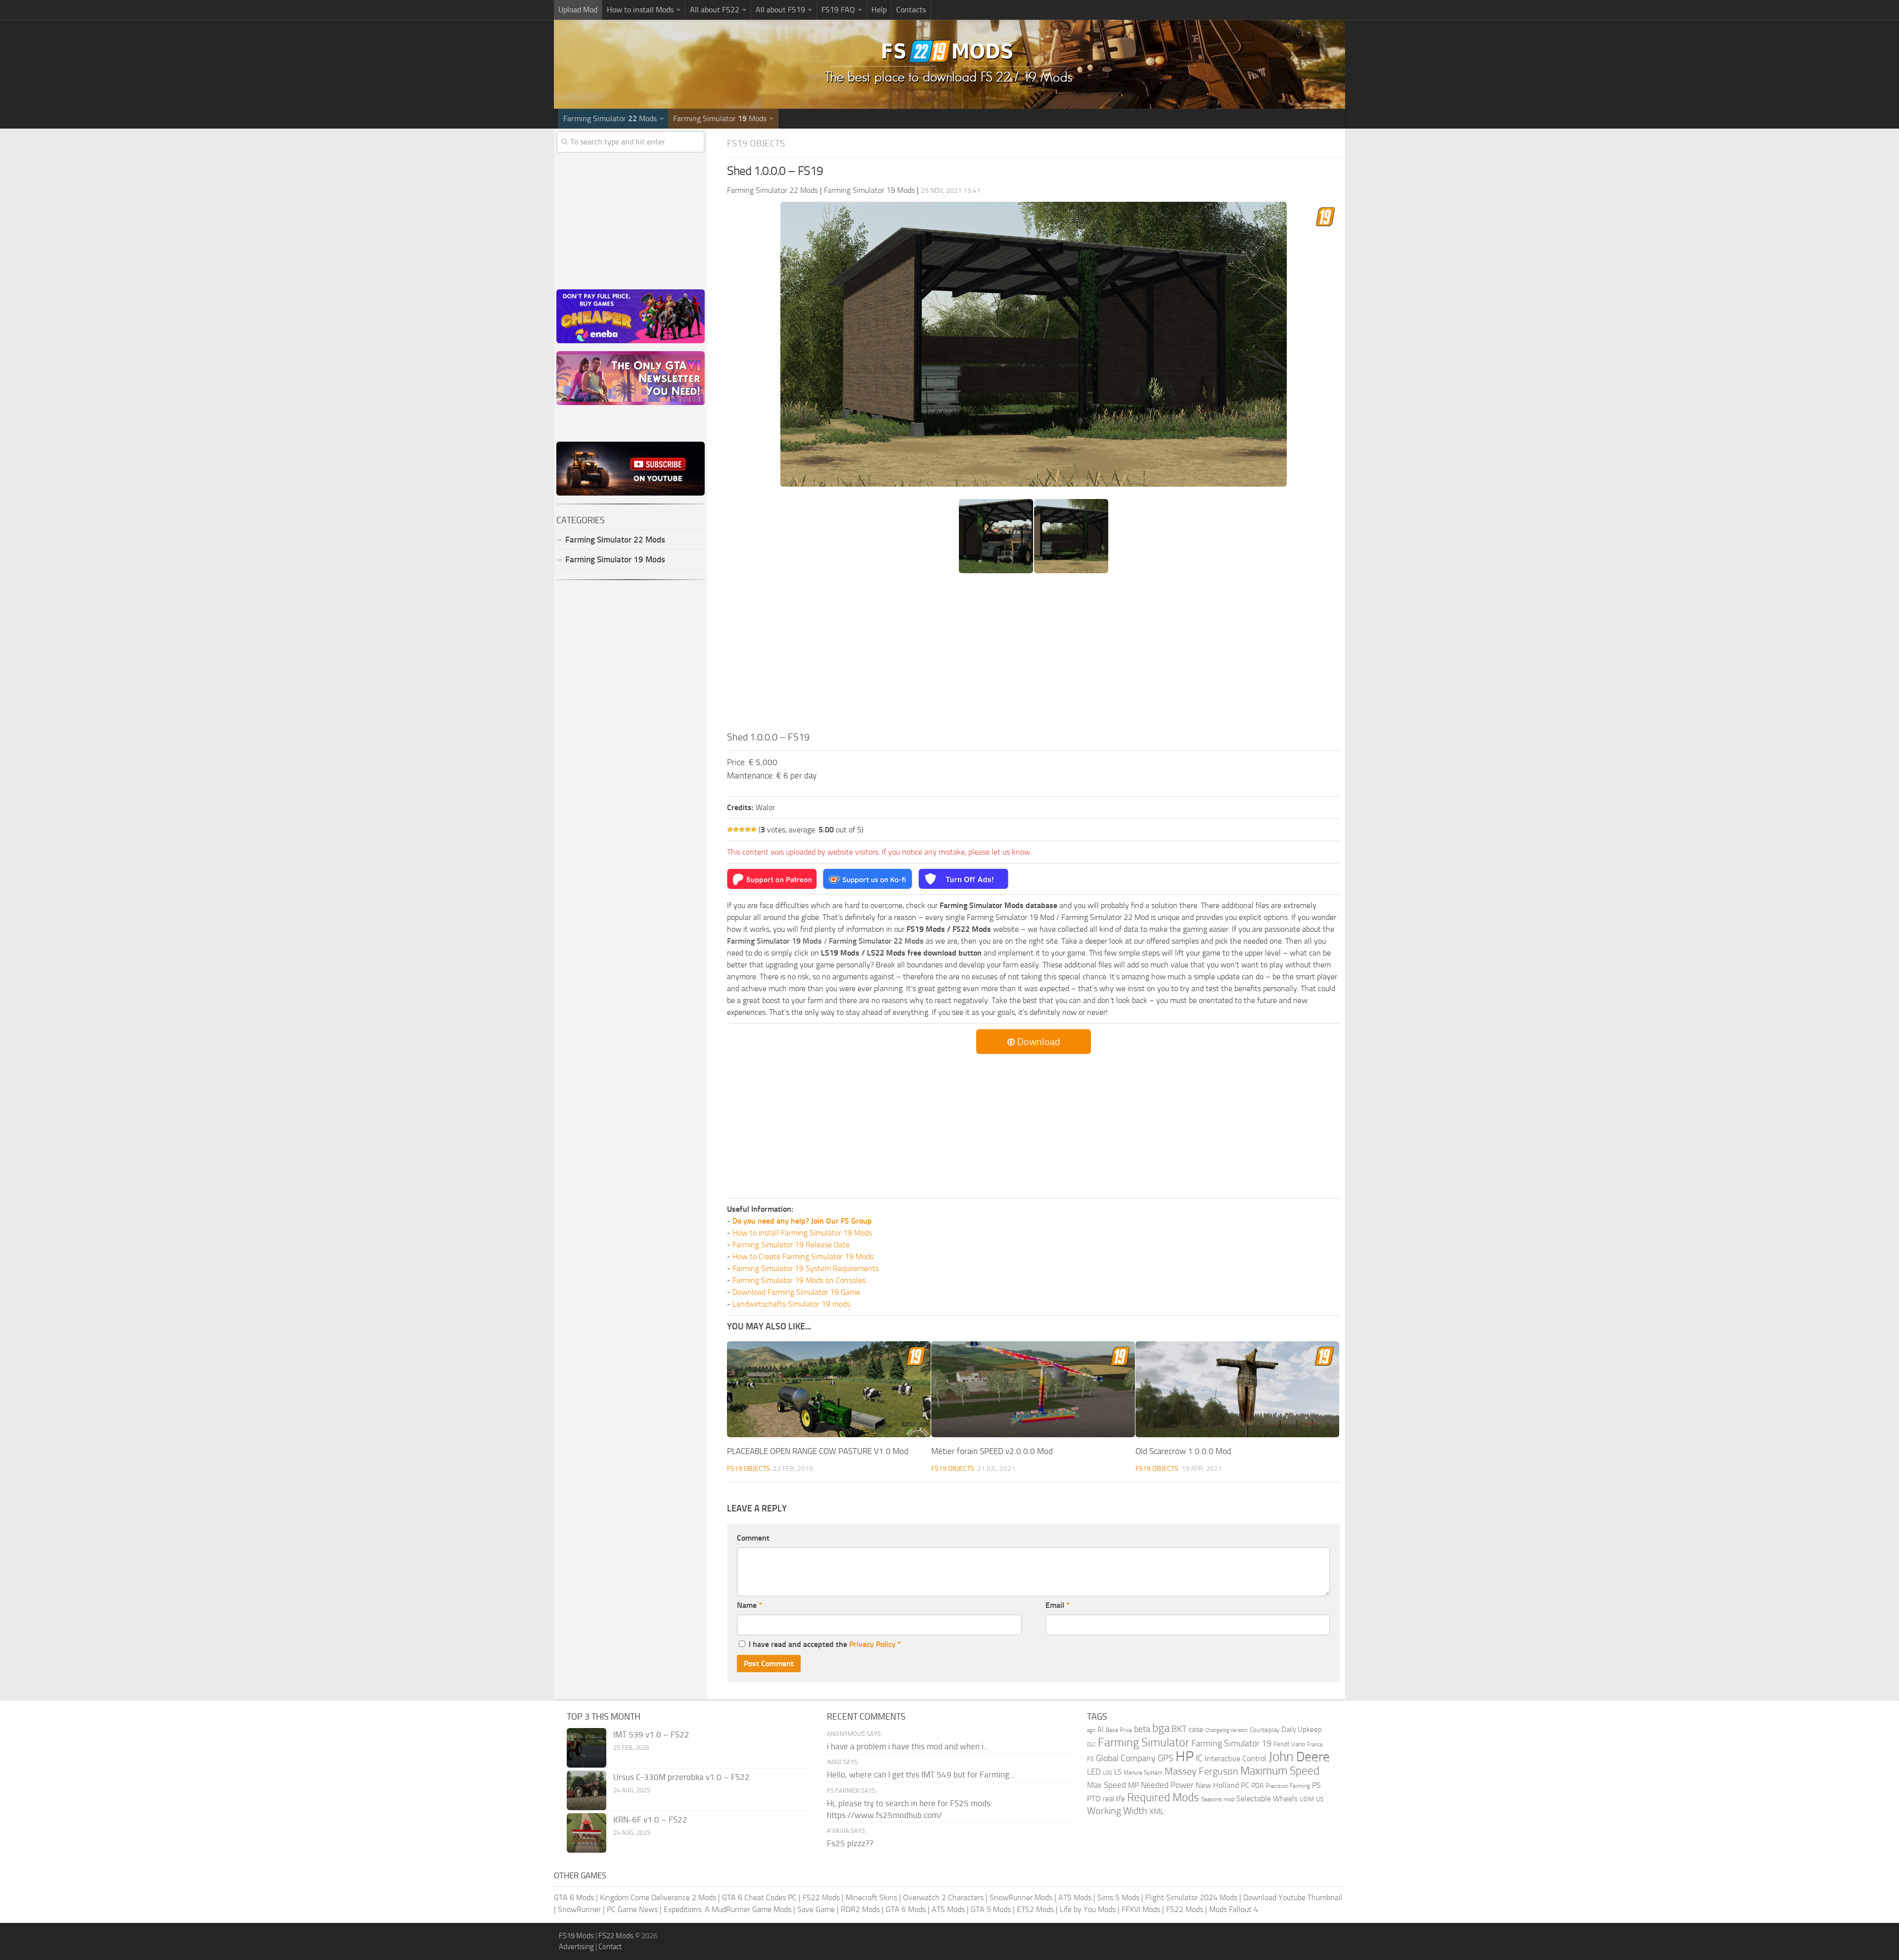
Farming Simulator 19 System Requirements (806, 1268)
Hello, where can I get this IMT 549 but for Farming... (921, 1775)
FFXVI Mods (1141, 1909)
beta (1142, 1729)
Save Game (816, 1909)
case (1196, 1729)
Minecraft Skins (871, 1897)
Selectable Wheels (1267, 1799)
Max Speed (1107, 1785)
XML (1157, 1811)
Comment (753, 1538)
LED (1094, 1772)
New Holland (1217, 1785)
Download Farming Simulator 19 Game (796, 1292)
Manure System (1143, 1773)
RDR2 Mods (860, 1909)
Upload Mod (578, 10)
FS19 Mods (576, 1936)
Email (1058, 1605)
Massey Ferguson (1201, 1771)
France (1315, 1745)
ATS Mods (1075, 1897)
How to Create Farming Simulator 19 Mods (803, 1256)
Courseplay (1265, 1730)
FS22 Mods (821, 1897)
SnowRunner (579, 1909)
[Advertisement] (1034, 655)
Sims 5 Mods (1118, 1897)
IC (1199, 1758)
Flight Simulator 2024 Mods (1191, 1897)
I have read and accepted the (825, 1644)
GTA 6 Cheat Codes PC (759, 1897)
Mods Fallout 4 (1234, 1909)
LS (1118, 1772)
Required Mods (1163, 1798)
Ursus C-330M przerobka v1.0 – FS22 (681, 1777)
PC (1245, 1785)
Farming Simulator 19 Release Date (791, 1245)
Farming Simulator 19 (1231, 1743)
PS (1316, 1785)
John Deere (1299, 1757)
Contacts (911, 10)
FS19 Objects (756, 143)
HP (1185, 1756)
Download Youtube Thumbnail (1293, 1897)
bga (1161, 1728)
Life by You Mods (1088, 1909)
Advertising (576, 1947)
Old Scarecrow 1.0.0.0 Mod (1183, 1451)
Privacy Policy (872, 1644)
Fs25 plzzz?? (850, 1843)
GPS (1166, 1758)
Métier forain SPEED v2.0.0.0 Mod (992, 1451)
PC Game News (632, 1909)
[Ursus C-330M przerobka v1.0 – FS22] (587, 1790)
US (1320, 1799)
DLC (1091, 1745)
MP (1133, 1785)
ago (1091, 1730)
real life (1114, 1799)
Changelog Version (1226, 1730)
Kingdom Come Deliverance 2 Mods (658, 1897)
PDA (1257, 1786)
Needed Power (1167, 1785)
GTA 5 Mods (991, 1909)
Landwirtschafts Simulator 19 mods (791, 1304)
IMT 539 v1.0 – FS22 (651, 1734)
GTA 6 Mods (574, 1897)
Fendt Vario (1289, 1744)
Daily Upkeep (1302, 1730)
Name (749, 1605)
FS (1090, 1759)
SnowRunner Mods (1021, 1897)
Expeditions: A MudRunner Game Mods (727, 1909)
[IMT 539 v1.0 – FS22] (587, 1748)
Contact (610, 1947)
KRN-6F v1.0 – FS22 (650, 1820)
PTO (1094, 1799)
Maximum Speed (1280, 1771)
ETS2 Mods (1035, 1909)
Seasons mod (1218, 1799)
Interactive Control (1236, 1759)
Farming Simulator (1144, 1742)
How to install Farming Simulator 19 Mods (802, 1233)
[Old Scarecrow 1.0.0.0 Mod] (1237, 1390)
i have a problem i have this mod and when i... (908, 1746)
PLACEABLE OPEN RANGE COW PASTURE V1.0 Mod (818, 1451)
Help (879, 10)
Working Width (1117, 1811)
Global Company (1126, 1758)
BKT (1179, 1729)
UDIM (1307, 1799)
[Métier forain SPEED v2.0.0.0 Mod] (1033, 1390)
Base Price (1119, 1730)
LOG (1108, 1773)
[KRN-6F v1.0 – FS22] (587, 1833)
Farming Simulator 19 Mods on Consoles (799, 1280)
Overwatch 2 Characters (943, 1897)
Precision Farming (1288, 1786)
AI (1101, 1730)
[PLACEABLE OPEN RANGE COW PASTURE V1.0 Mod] (829, 1390)
